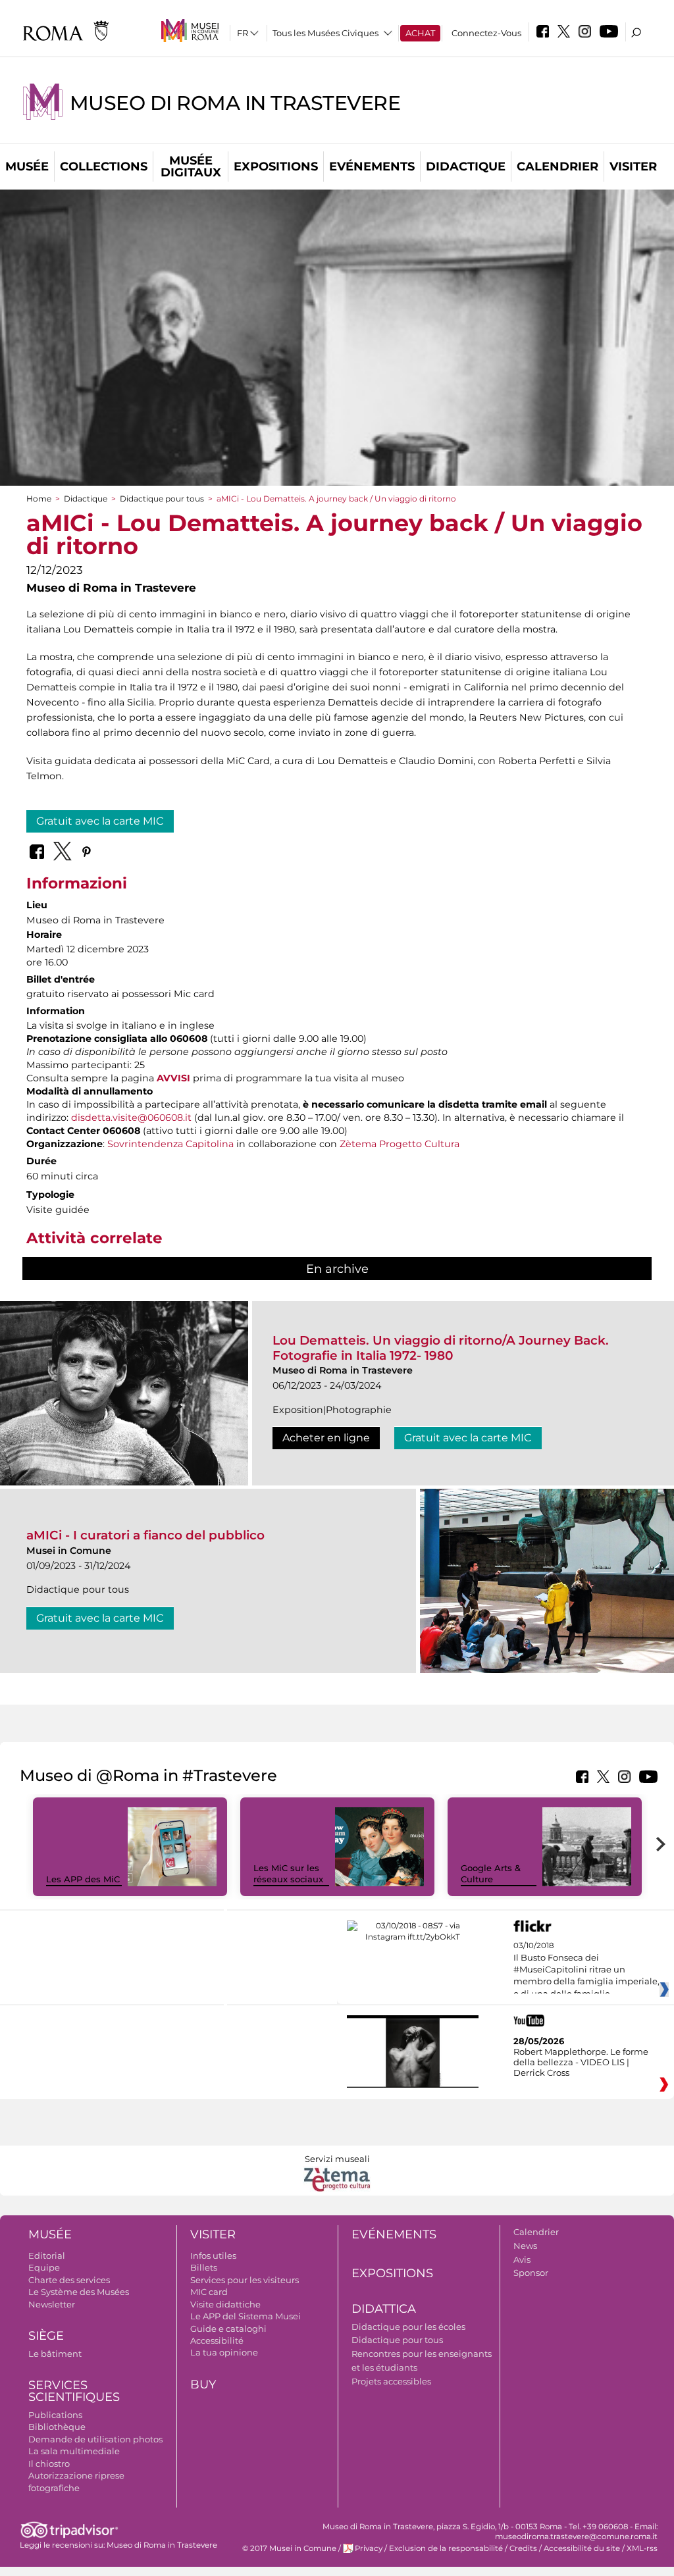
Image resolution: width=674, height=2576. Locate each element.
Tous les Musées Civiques (325, 33)
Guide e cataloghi (228, 2329)
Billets (204, 2267)
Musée (27, 167)
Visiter (633, 167)
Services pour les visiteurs (245, 2280)
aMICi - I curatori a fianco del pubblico (145, 1535)
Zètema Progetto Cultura (400, 1144)
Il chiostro (49, 2463)
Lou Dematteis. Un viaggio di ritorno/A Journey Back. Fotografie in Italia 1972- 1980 (441, 1348)
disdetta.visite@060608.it (131, 1118)
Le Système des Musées (79, 2292)
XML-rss (642, 2548)
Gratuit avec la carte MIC (100, 821)
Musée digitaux (191, 167)
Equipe (44, 2267)
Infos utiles (213, 2255)
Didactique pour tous (162, 499)
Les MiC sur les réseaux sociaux (288, 1873)
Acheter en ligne (326, 1438)
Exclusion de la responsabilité (446, 2548)
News (525, 2246)
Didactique (466, 167)
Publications (55, 2415)
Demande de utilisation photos (95, 2439)
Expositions (276, 167)
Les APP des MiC (83, 1879)
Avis (522, 2259)
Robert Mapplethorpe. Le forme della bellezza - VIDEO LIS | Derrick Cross (581, 2062)
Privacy (369, 2548)
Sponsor (531, 2273)
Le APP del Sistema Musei (246, 2316)
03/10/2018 (586, 1970)
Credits (523, 2548)
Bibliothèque (57, 2427)
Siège (46, 2336)
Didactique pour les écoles (408, 2327)
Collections (104, 167)
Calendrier (557, 167)
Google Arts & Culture (491, 1873)
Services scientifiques (74, 2391)
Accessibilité (217, 2340)
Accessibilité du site (582, 2548)
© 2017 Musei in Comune (289, 2548)
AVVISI (173, 1078)
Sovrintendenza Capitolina (170, 1144)
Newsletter (52, 2304)
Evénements (372, 167)
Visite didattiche (225, 2304)
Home (39, 499)
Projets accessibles (391, 2381)
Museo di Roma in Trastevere (235, 103)
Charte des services (69, 2280)
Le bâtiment (55, 2354)
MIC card (209, 2292)
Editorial (47, 2255)
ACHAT (420, 33)
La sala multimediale (74, 2451)
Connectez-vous (486, 33)
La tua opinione (224, 2352)
